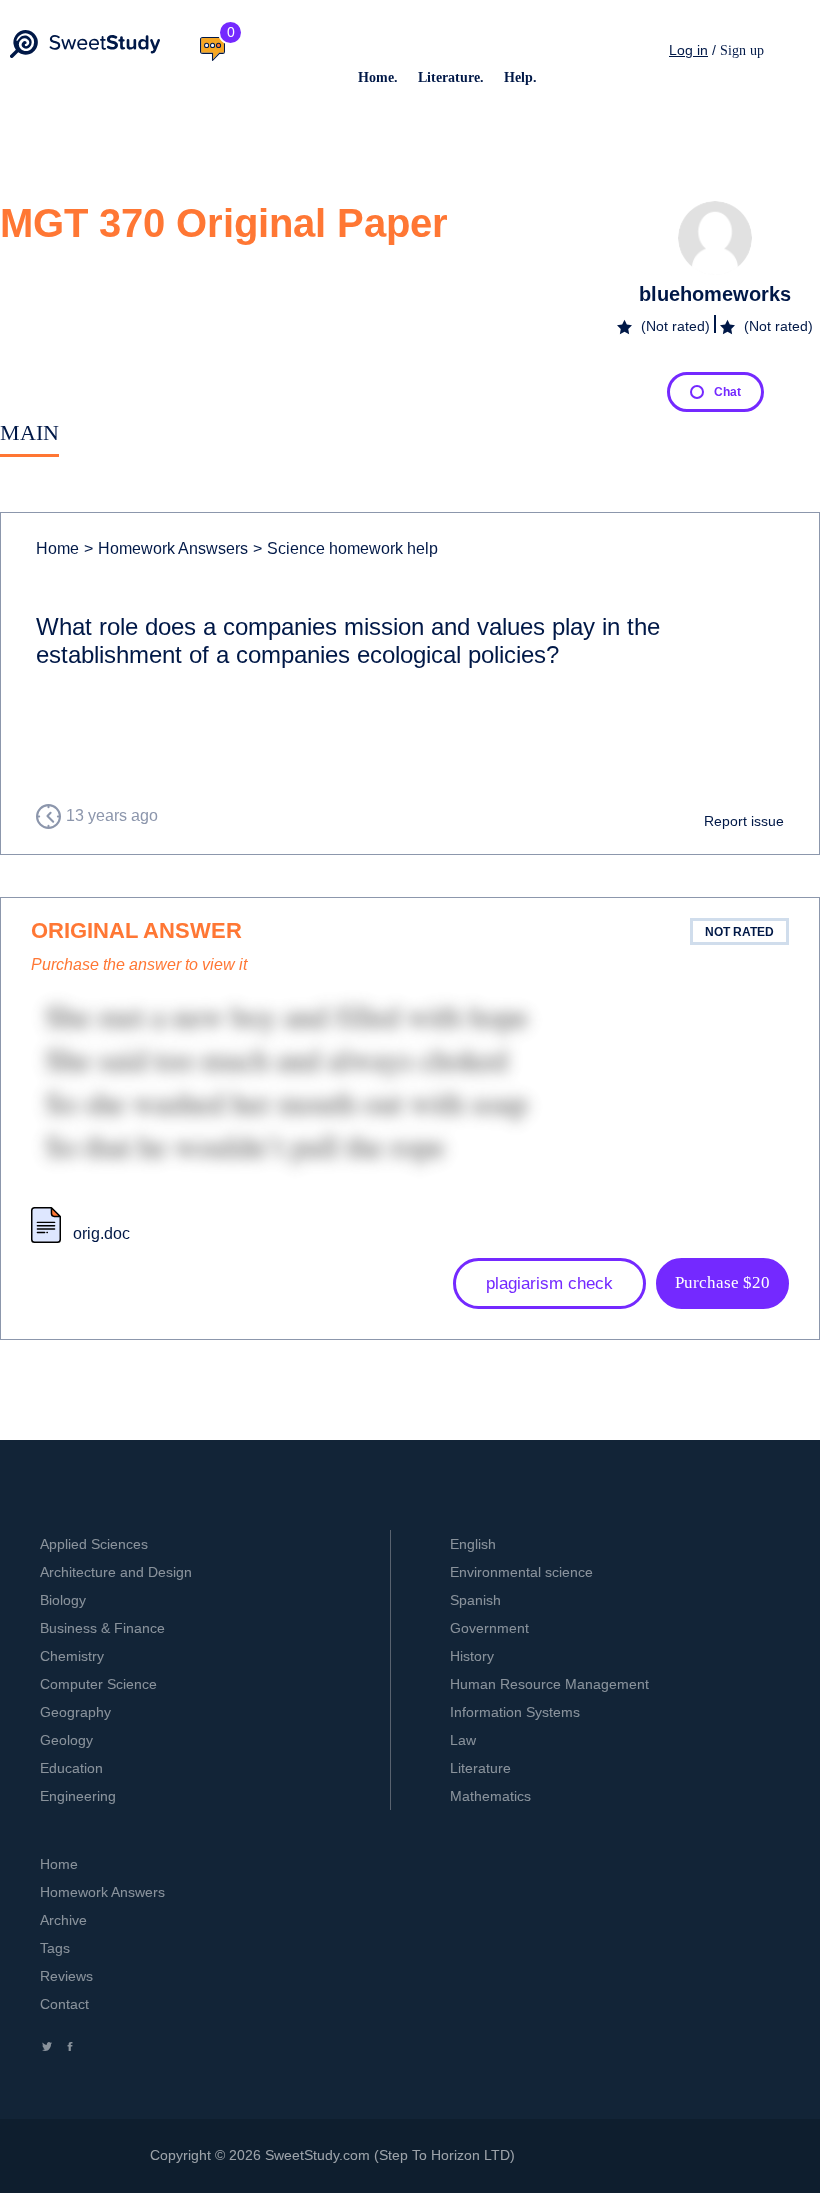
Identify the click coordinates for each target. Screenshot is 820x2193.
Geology (66, 1740)
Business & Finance (102, 1628)
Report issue (744, 821)
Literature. (451, 77)
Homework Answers (102, 1892)
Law (463, 1740)
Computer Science (98, 1684)
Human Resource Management (549, 1684)
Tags (55, 1948)
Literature (480, 1768)
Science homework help (345, 548)
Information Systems (515, 1712)
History (472, 1656)
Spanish (475, 1600)
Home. (378, 77)
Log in (688, 50)
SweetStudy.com (317, 2155)
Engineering (78, 1796)
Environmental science (521, 1572)
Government (489, 1628)
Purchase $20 (722, 1282)
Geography (75, 1712)
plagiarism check (549, 1283)
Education (71, 1768)
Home (57, 548)
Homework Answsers (166, 548)
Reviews (66, 1976)
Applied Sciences (94, 1544)
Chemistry (72, 1656)
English (473, 1544)
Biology (63, 1600)
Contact (64, 2004)
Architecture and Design (116, 1572)
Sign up (742, 50)
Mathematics (490, 1796)
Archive (63, 1920)
